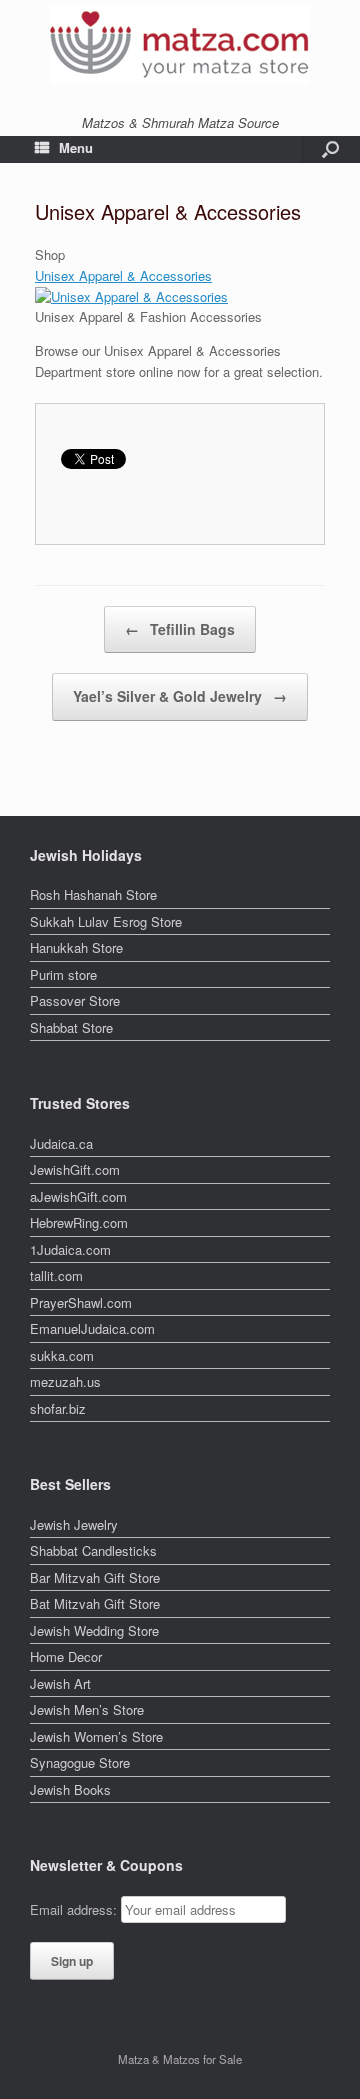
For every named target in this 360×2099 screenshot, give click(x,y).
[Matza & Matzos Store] (180, 45)
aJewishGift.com (78, 1196)
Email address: (75, 1909)
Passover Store (75, 1000)
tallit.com (56, 1275)
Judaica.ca (61, 1143)
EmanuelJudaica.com (92, 1328)
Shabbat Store (71, 1027)
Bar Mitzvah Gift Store (95, 1577)
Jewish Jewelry (74, 1524)
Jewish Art (60, 1683)
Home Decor (66, 1656)
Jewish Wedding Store (94, 1630)
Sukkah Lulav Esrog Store (106, 921)
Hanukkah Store (76, 947)
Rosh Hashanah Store (93, 894)
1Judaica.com (70, 1249)
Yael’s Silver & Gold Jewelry (180, 696)
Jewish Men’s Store (87, 1709)
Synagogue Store (80, 1762)
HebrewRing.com (79, 1222)
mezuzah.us (65, 1381)
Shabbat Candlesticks (93, 1550)
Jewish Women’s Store (96, 1736)
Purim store (63, 974)
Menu (76, 147)
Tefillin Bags (180, 629)
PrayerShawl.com (81, 1302)
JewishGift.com (75, 1169)
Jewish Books (70, 1789)
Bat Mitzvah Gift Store (95, 1603)
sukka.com (62, 1355)
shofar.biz (58, 1408)
